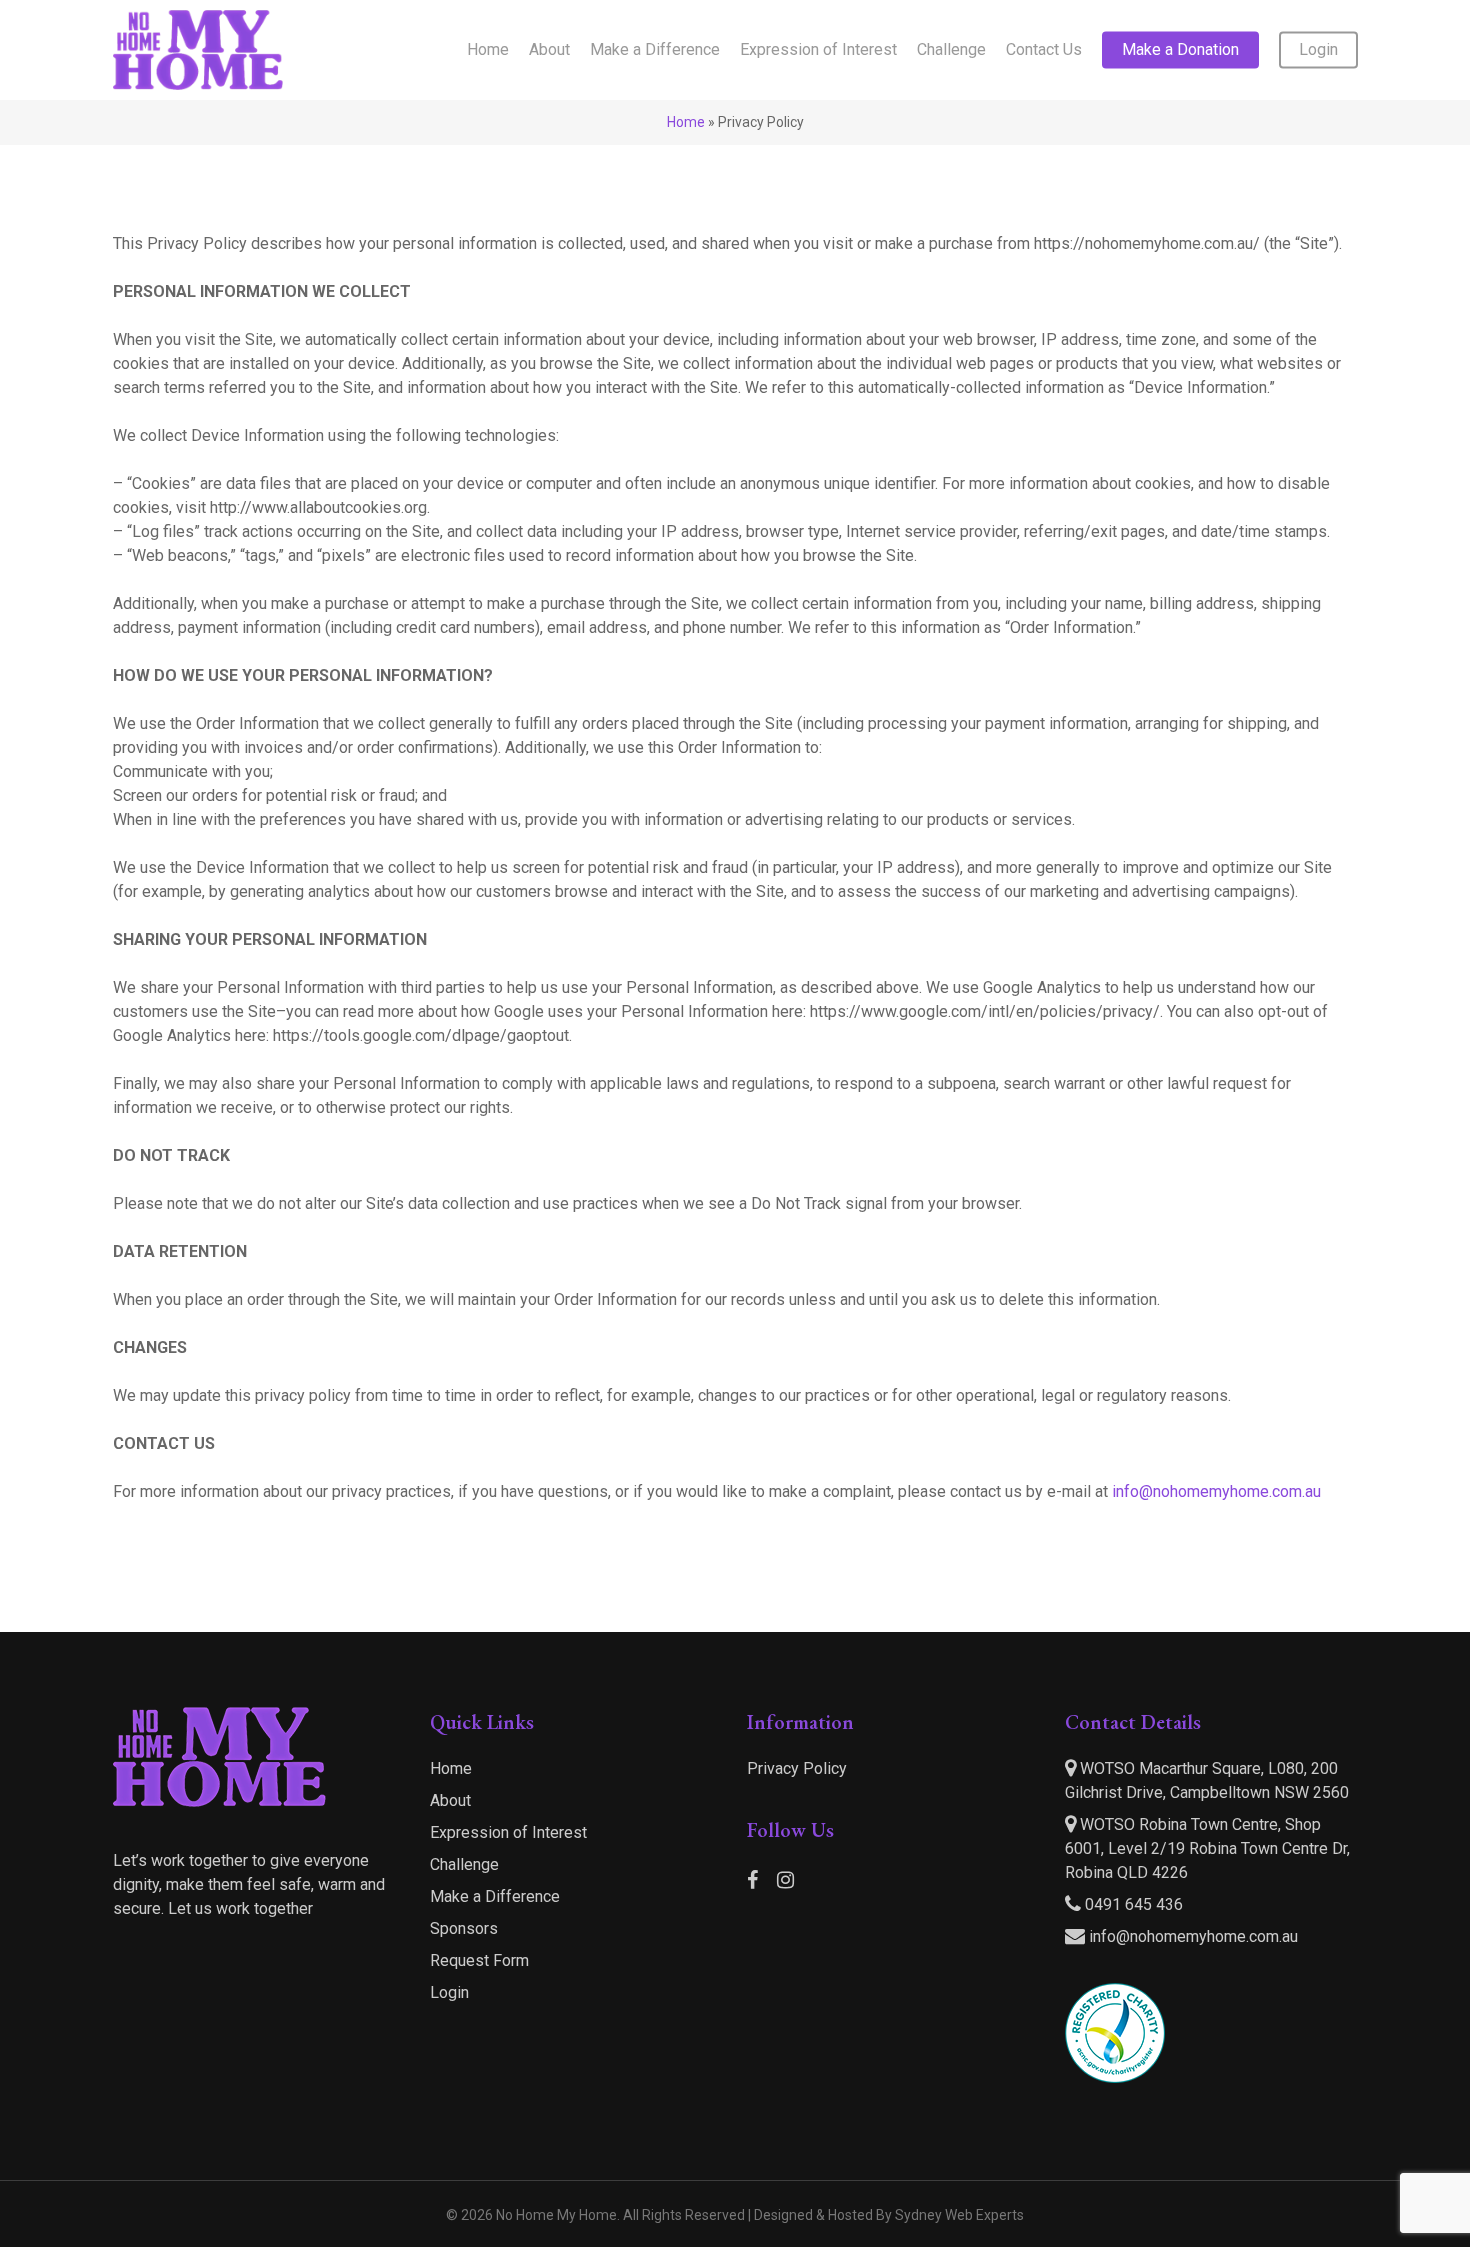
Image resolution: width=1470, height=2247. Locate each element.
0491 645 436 (1132, 1904)
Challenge (464, 1864)
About (450, 1800)
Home (686, 122)
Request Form (479, 1960)
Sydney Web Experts (959, 2215)
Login (449, 1992)
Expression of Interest (508, 1832)
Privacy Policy (797, 1768)
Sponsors (464, 1928)
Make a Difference (495, 1896)
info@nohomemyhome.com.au (1216, 1491)
